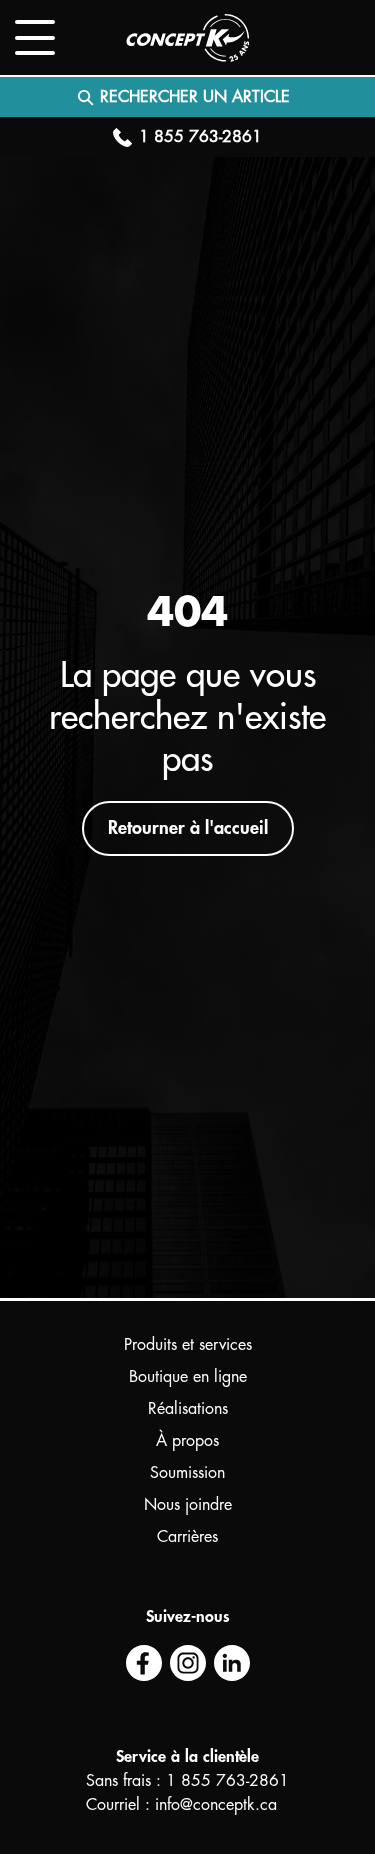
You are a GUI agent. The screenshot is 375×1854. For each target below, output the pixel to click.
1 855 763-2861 (227, 1781)
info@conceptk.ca (216, 1805)
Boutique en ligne (188, 1377)
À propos (187, 1441)
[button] (35, 37)
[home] (187, 38)
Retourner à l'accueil (188, 828)
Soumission (187, 1473)
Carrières (187, 1537)
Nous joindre (188, 1505)
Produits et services (188, 1345)
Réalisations (188, 1409)
